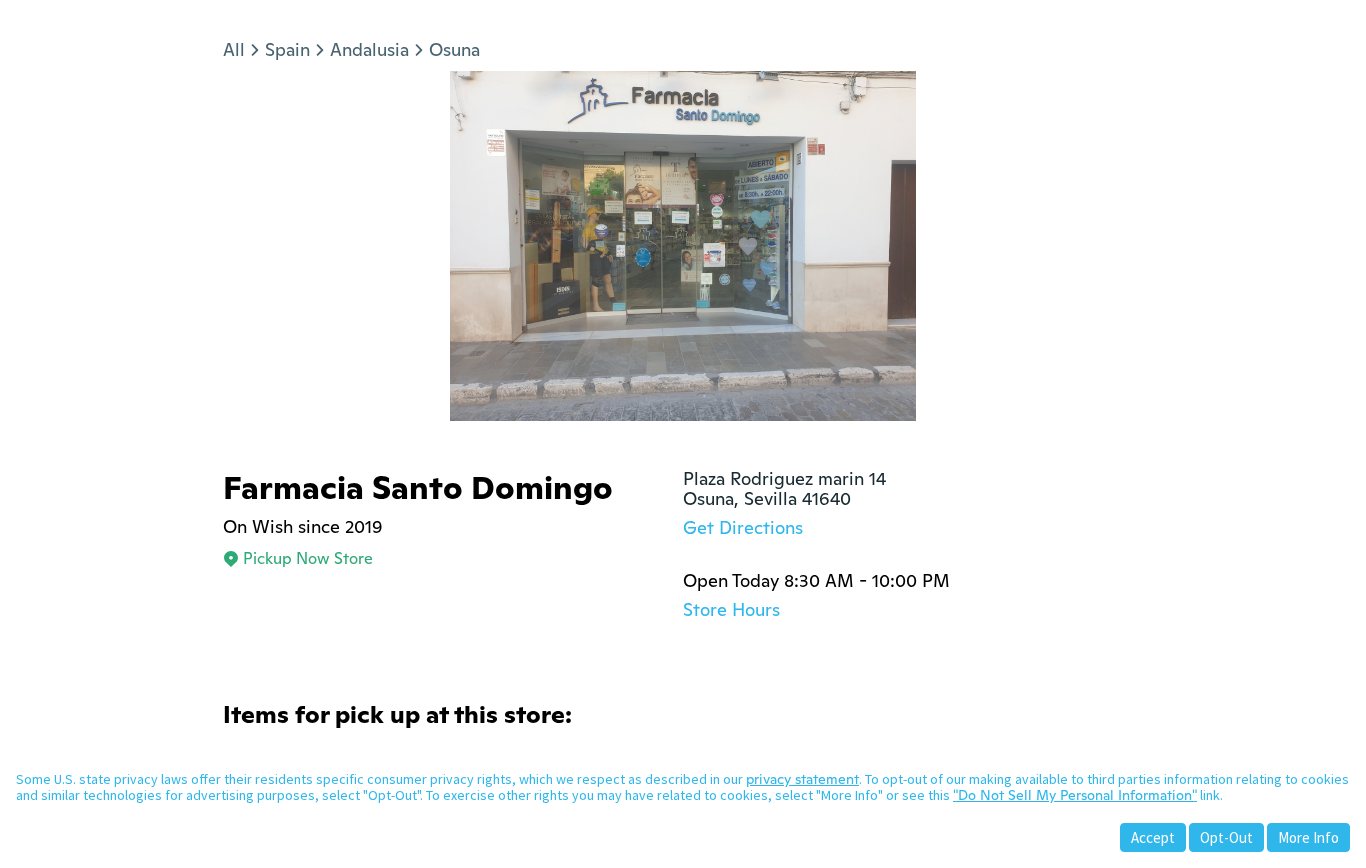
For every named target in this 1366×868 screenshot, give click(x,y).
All (234, 49)
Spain (287, 49)
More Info (1308, 837)
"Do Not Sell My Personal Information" (1075, 795)
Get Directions (743, 527)
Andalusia (369, 49)
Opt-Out (1226, 837)
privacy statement (802, 779)
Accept (1153, 837)
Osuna (454, 49)
